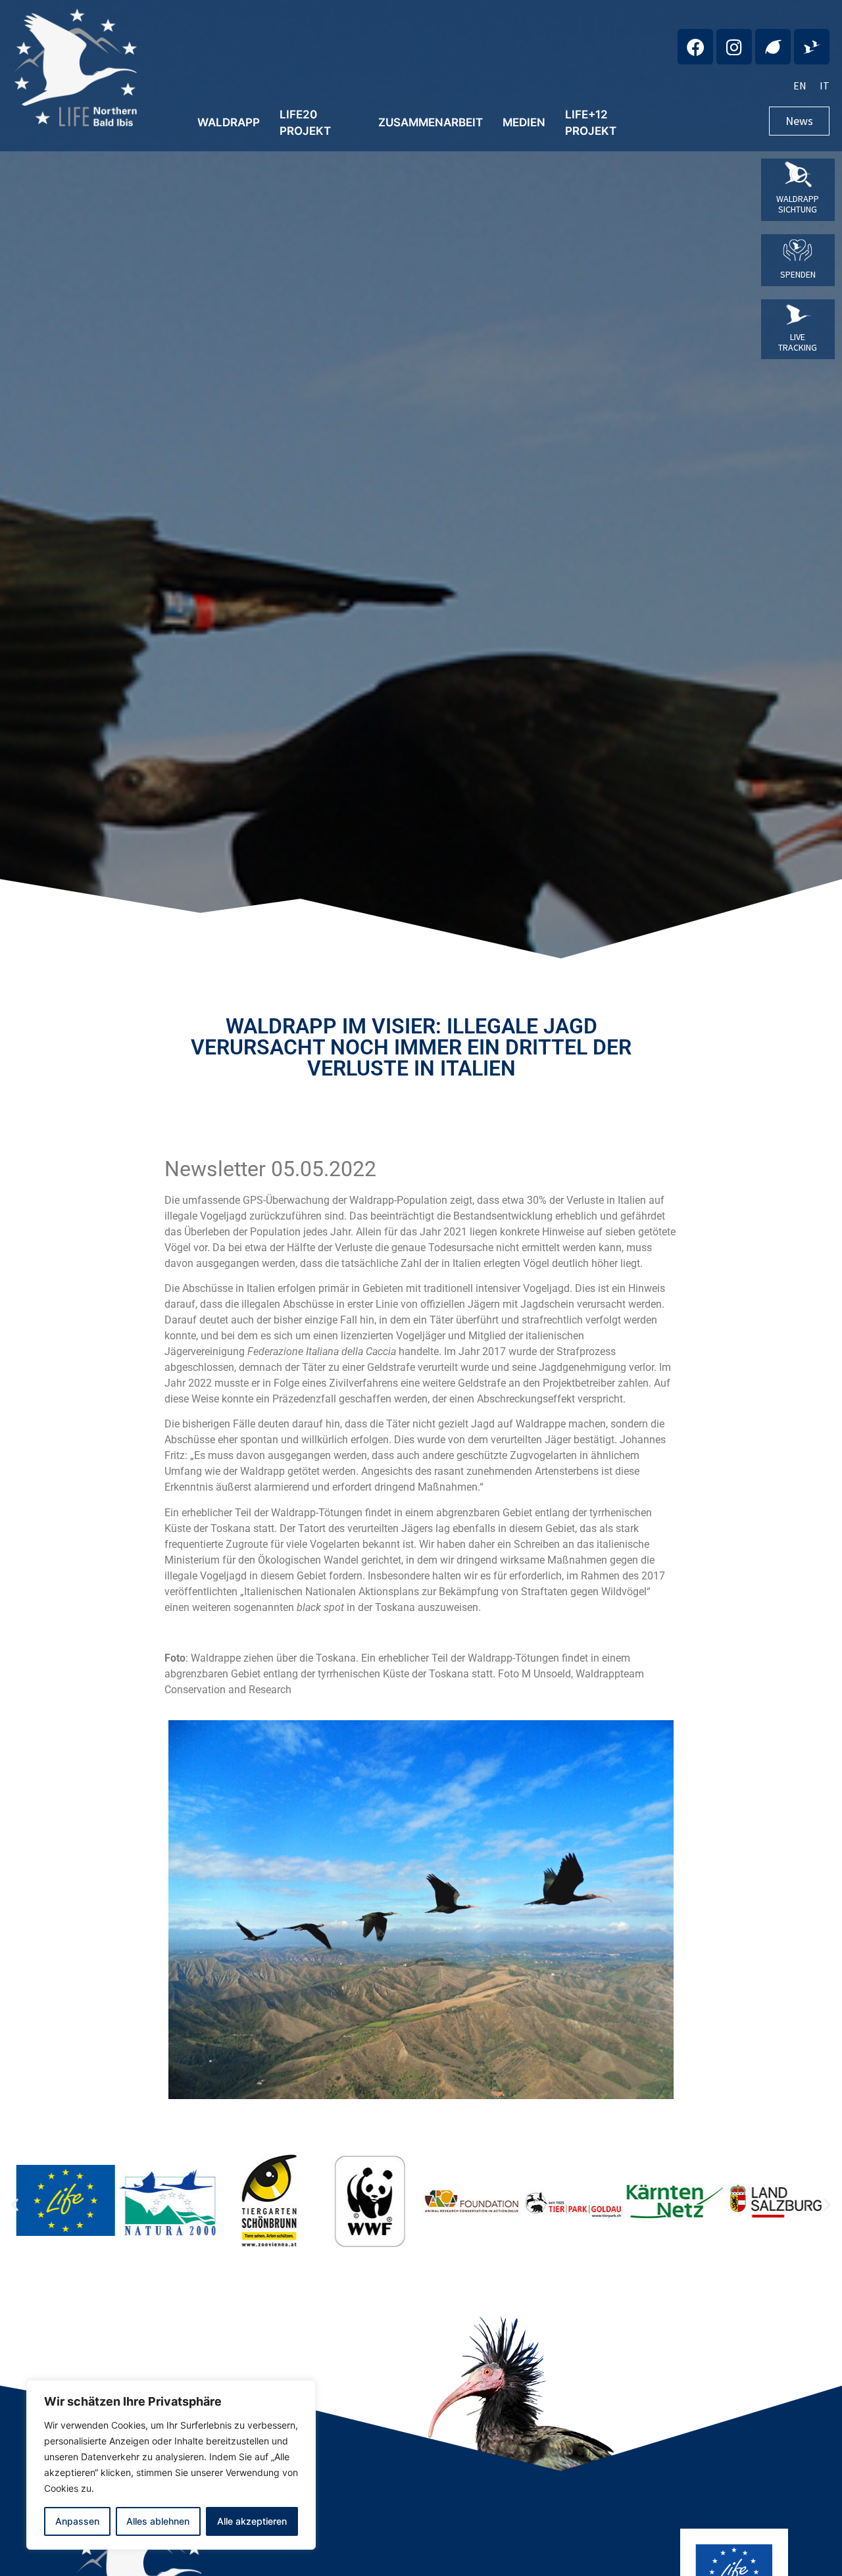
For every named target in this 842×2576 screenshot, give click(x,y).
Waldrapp (229, 122)
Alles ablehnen (158, 2521)
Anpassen (77, 2521)
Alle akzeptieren (252, 2521)
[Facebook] (695, 47)
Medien (524, 122)
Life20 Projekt (305, 123)
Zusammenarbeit (431, 122)
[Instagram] (734, 47)
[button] (15, 2205)
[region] (171, 2465)
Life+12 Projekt (591, 123)
